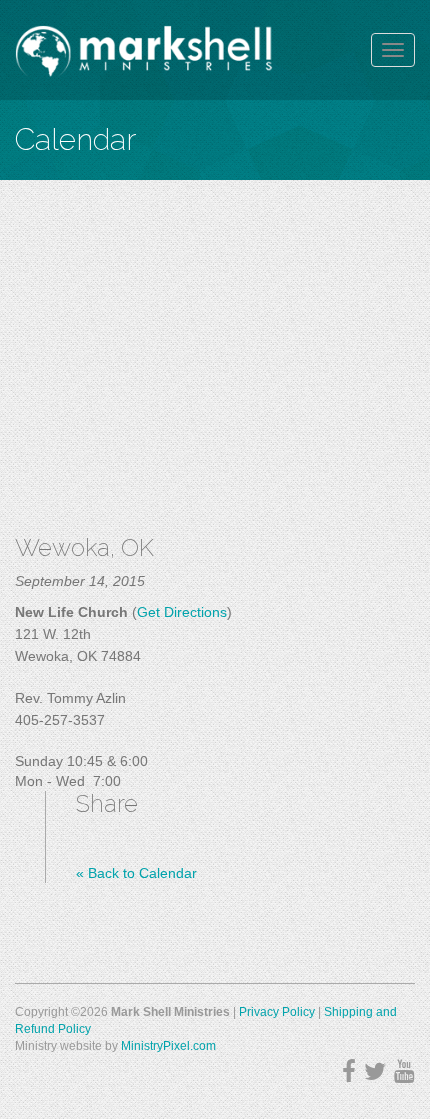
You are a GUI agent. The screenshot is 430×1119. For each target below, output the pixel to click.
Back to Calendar (136, 873)
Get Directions (182, 612)
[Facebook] (349, 1071)
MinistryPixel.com (168, 1046)
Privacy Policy (277, 1012)
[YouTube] (404, 1071)
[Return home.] (144, 50)
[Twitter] (375, 1071)
